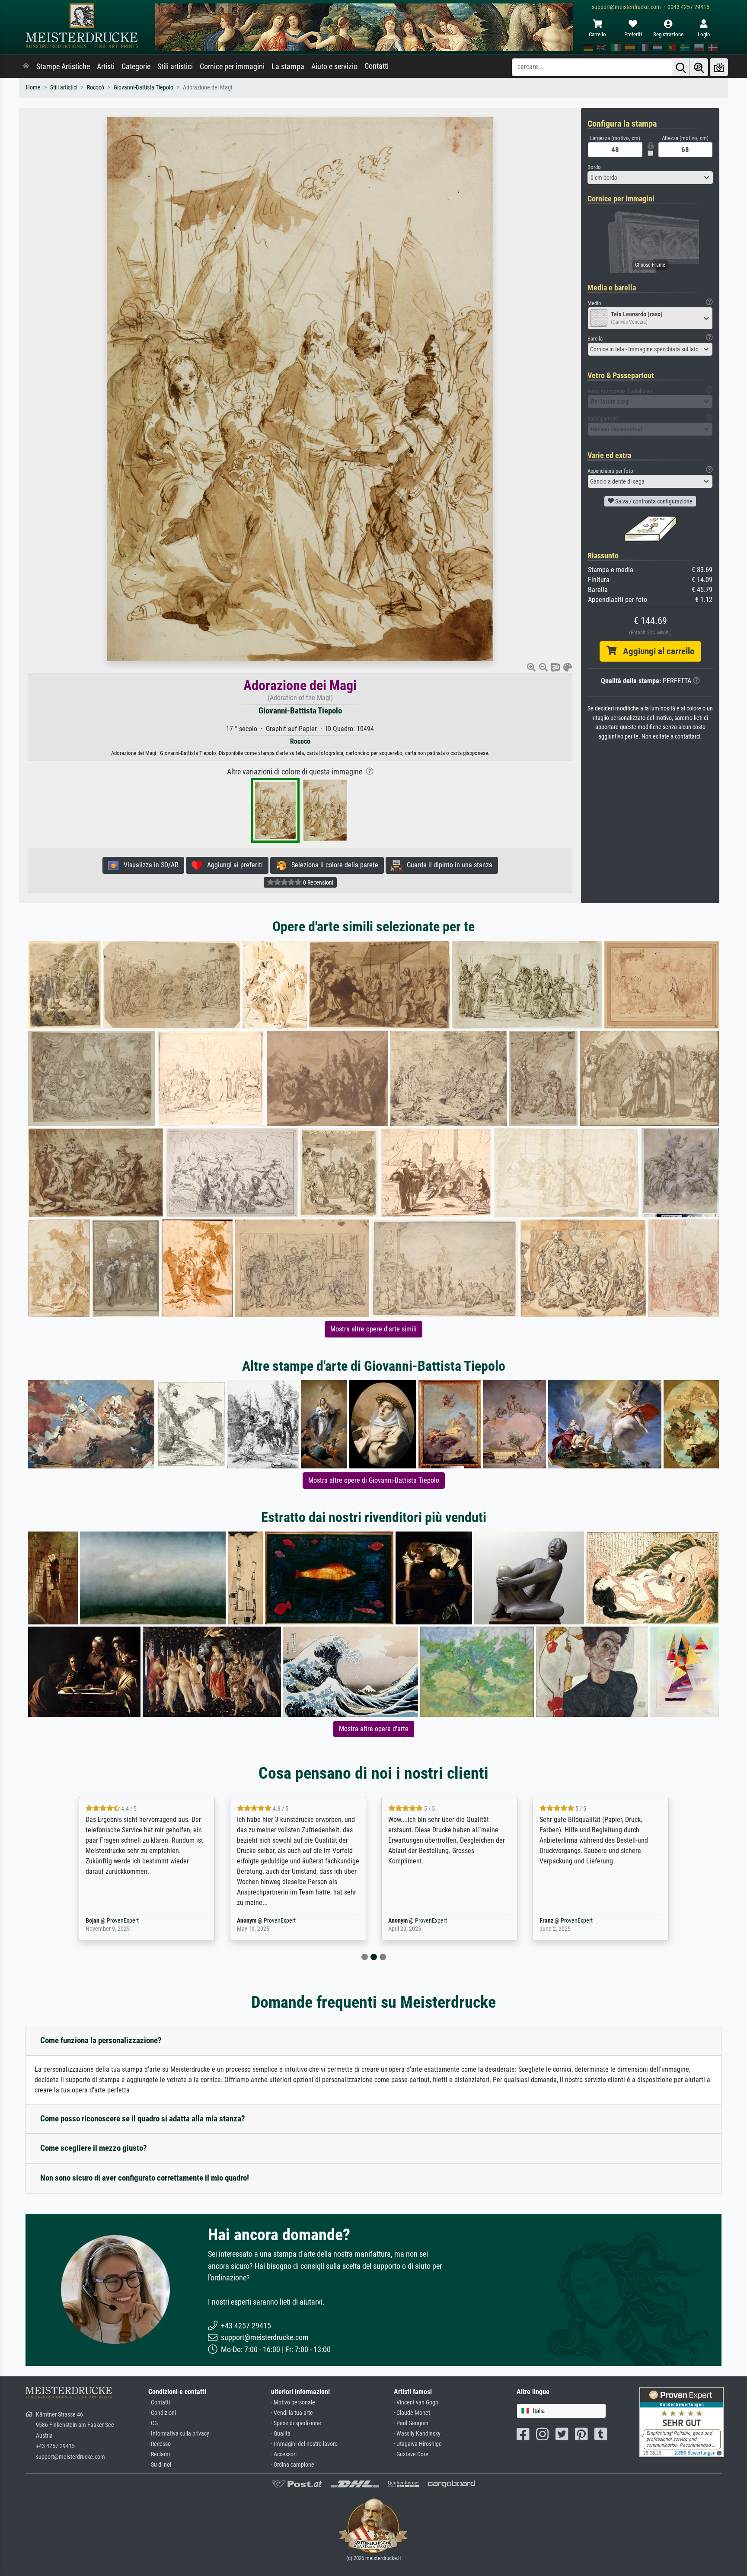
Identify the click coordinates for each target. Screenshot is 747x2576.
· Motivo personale (293, 2402)
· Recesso (160, 2444)
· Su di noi (160, 2465)
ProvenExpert (128, 1921)
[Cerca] (681, 67)
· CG (153, 2423)
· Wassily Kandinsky (417, 2434)
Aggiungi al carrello (655, 651)
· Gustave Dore (411, 2454)
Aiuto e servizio (334, 67)
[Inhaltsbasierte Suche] (699, 67)
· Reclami (159, 2454)
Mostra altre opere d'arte (374, 1729)
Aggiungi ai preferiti (232, 865)
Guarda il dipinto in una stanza (447, 865)
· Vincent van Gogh (416, 2402)
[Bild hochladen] (719, 67)
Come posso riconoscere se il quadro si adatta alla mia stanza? (143, 2119)
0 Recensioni (318, 882)
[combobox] (650, 178)
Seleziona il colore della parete (332, 865)
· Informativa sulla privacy (179, 2434)
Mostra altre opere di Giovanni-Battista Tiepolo (374, 1480)
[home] (26, 67)
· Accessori (284, 2454)
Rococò (96, 88)
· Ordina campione (293, 2465)
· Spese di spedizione (296, 2423)
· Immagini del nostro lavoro (304, 2444)
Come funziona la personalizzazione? (101, 2040)
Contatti (377, 66)
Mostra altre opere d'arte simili (373, 1329)
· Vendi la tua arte (292, 2413)
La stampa (288, 67)
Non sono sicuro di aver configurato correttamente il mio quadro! (145, 2178)
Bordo (594, 167)
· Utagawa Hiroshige (418, 2444)
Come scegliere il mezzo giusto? (94, 2148)
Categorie (136, 67)
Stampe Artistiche (63, 67)
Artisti (106, 67)
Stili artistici (175, 67)
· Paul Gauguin (411, 2423)
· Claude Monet (412, 2413)
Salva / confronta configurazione (653, 501)
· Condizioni (162, 2413)
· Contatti (159, 2402)
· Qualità (281, 2434)
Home (33, 88)
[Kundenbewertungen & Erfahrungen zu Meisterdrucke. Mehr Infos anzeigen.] (682, 2421)
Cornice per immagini (232, 67)
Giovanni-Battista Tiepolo (144, 88)
